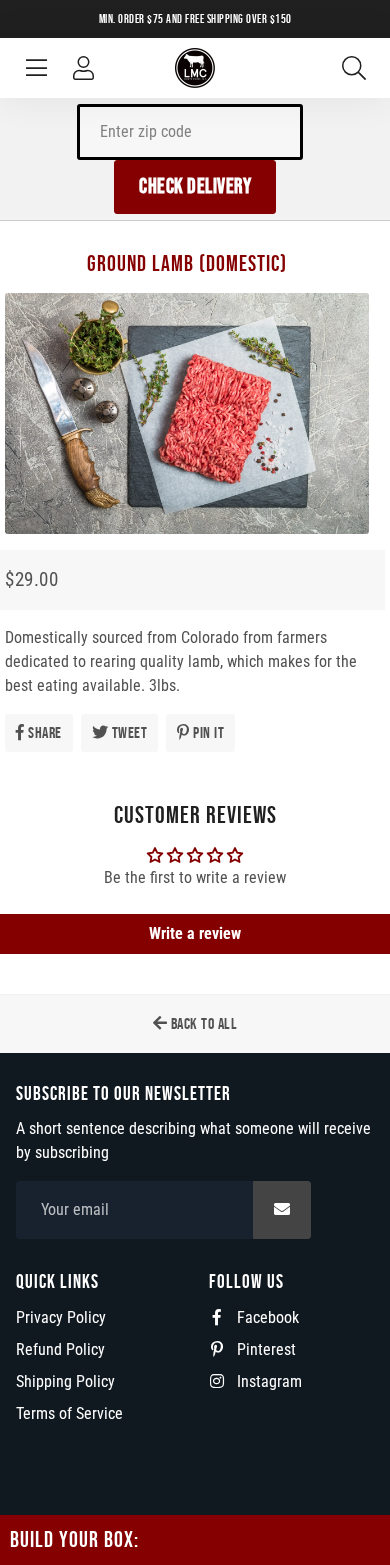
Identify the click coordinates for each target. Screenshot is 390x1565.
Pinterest (264, 1349)
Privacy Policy (61, 1317)
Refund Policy (60, 1349)
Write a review (195, 933)
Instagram (267, 1381)
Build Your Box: (74, 1539)
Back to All (202, 1023)
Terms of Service (69, 1413)
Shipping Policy (65, 1381)
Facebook (266, 1317)
